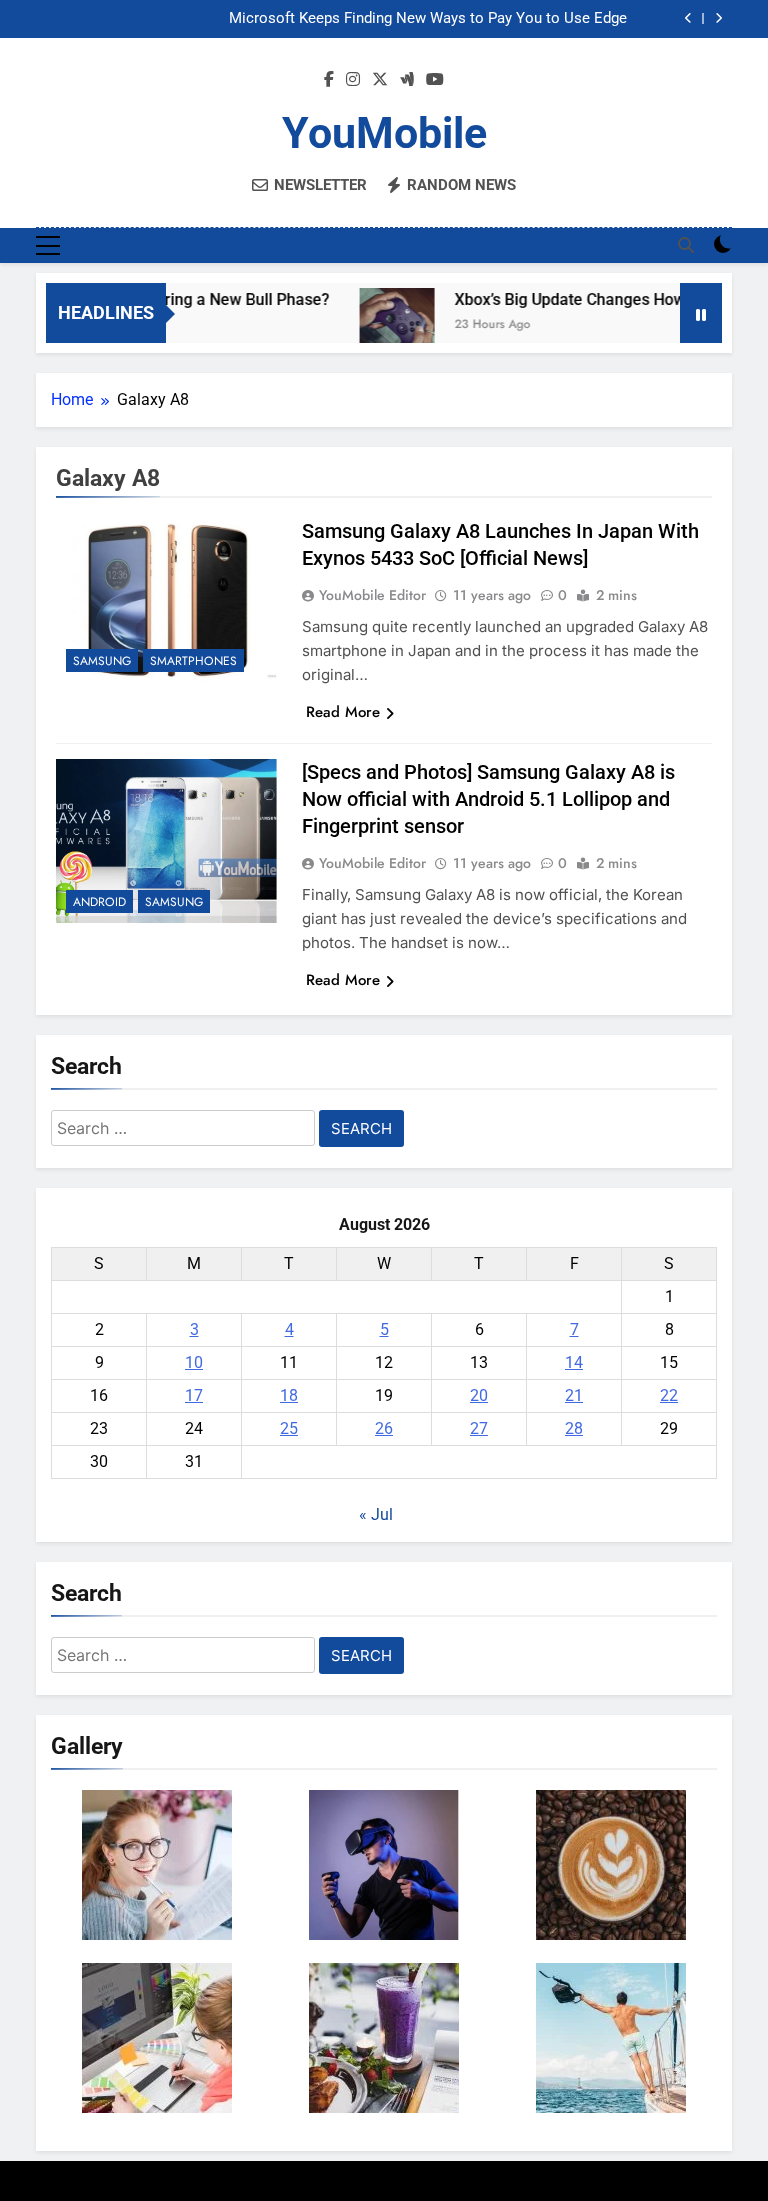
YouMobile (384, 133)
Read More (343, 712)
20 (479, 1395)
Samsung (102, 661)
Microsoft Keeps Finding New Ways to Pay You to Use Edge (428, 19)
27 (479, 1428)
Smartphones (193, 661)
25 (289, 1428)
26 (384, 1428)
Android (99, 902)
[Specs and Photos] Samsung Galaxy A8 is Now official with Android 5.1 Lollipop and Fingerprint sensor (488, 799)
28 (574, 1428)
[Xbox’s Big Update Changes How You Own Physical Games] (375, 325)
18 (289, 1395)
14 (574, 1362)
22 (669, 1395)
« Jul (376, 1514)
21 (574, 1395)
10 (194, 1362)
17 (194, 1395)
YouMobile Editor (372, 595)
